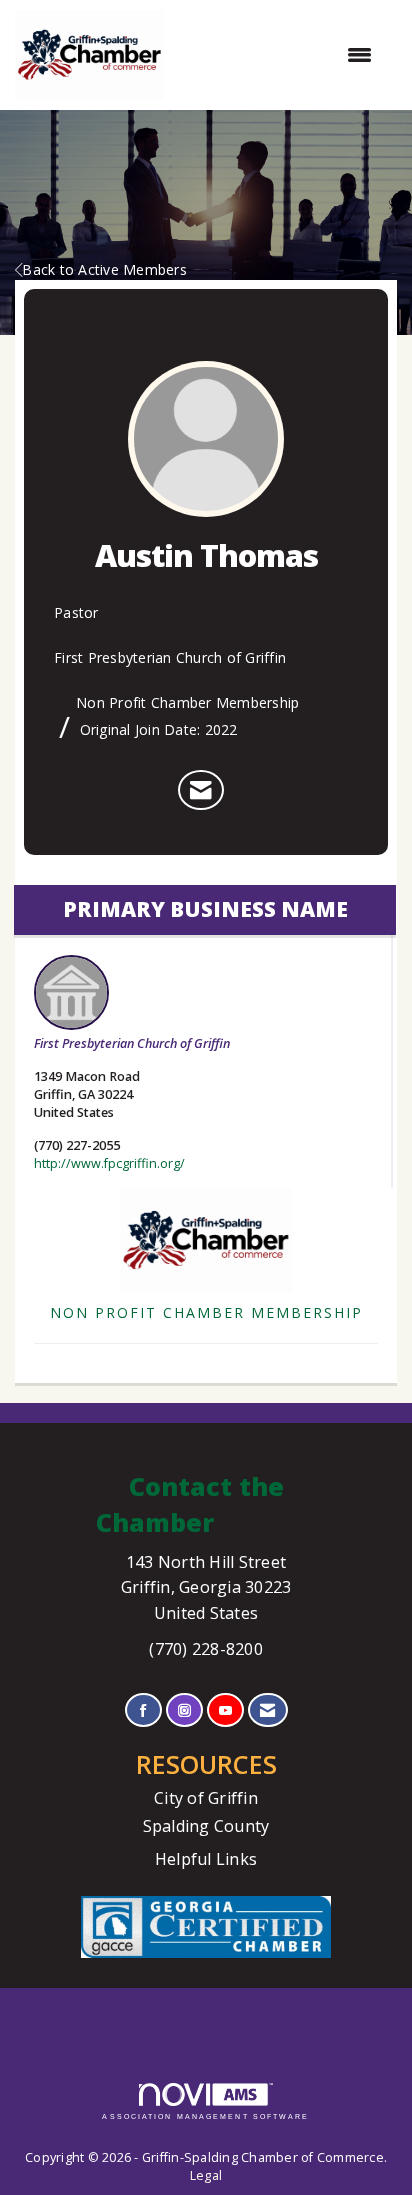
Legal (206, 2175)
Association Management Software (205, 2116)
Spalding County (206, 1826)
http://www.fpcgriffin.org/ (109, 1163)
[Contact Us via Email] (267, 1710)
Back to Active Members (104, 269)
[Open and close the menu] (278, 55)
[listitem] (200, 790)
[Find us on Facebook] (143, 1710)
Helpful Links (206, 1859)
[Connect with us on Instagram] (184, 1710)
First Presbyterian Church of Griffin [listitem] (132, 1043)
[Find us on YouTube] (225, 1710)
